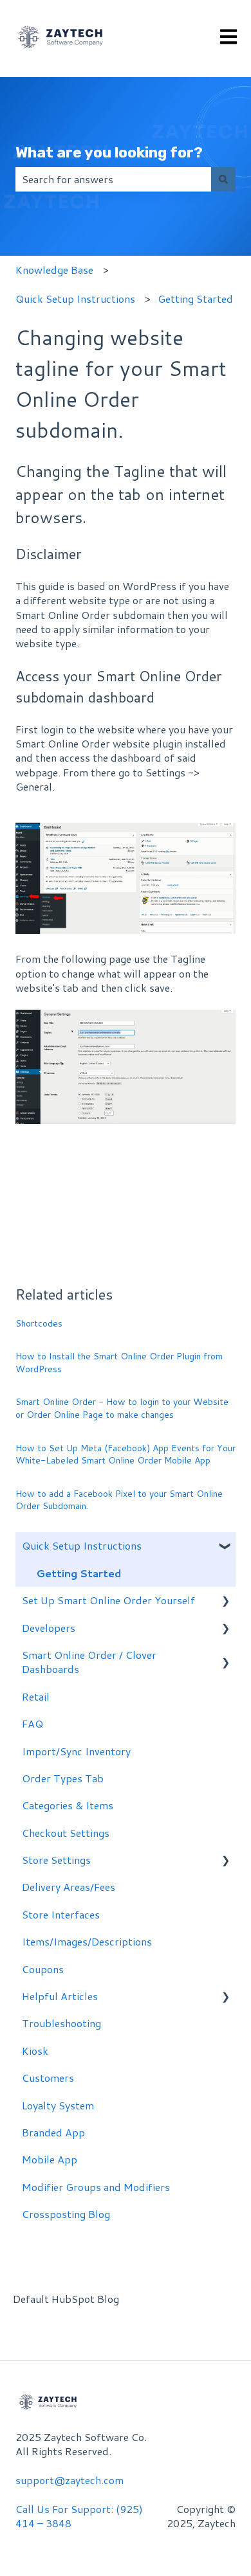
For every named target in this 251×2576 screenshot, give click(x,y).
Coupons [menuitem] (43, 1969)
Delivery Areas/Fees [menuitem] (69, 1887)
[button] (225, 1547)
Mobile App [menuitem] (50, 2159)
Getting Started (195, 299)
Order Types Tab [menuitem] (63, 1778)
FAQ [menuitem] (33, 1723)
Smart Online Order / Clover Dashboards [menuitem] (89, 1662)
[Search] (223, 179)
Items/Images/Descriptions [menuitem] (87, 1941)
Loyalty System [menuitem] (58, 2105)
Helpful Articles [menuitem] (60, 1996)
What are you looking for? (109, 152)
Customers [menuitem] (48, 2078)
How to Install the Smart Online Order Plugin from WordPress (119, 1363)
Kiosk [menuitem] (35, 2051)
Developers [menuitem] (49, 1628)
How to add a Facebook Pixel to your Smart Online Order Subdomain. (119, 1500)
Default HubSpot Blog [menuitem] (66, 2299)
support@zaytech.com (70, 2480)
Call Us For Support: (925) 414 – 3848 (79, 2516)
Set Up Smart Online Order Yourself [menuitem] (108, 1600)
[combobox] (113, 179)
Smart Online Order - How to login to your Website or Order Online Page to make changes (122, 1408)
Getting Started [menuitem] (79, 1573)
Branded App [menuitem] (53, 2132)
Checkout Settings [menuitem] (66, 1833)
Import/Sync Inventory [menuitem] (76, 1751)
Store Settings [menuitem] (56, 1860)
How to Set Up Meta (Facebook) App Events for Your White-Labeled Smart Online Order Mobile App (126, 1454)
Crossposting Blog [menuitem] (66, 2214)
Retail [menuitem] (36, 1696)
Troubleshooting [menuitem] (61, 2023)
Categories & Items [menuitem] (68, 1805)
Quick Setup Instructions (75, 299)
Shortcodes (39, 1323)
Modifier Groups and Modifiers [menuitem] (96, 2187)
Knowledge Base (54, 270)
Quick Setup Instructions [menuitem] (82, 1545)
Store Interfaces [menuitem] (61, 1914)
